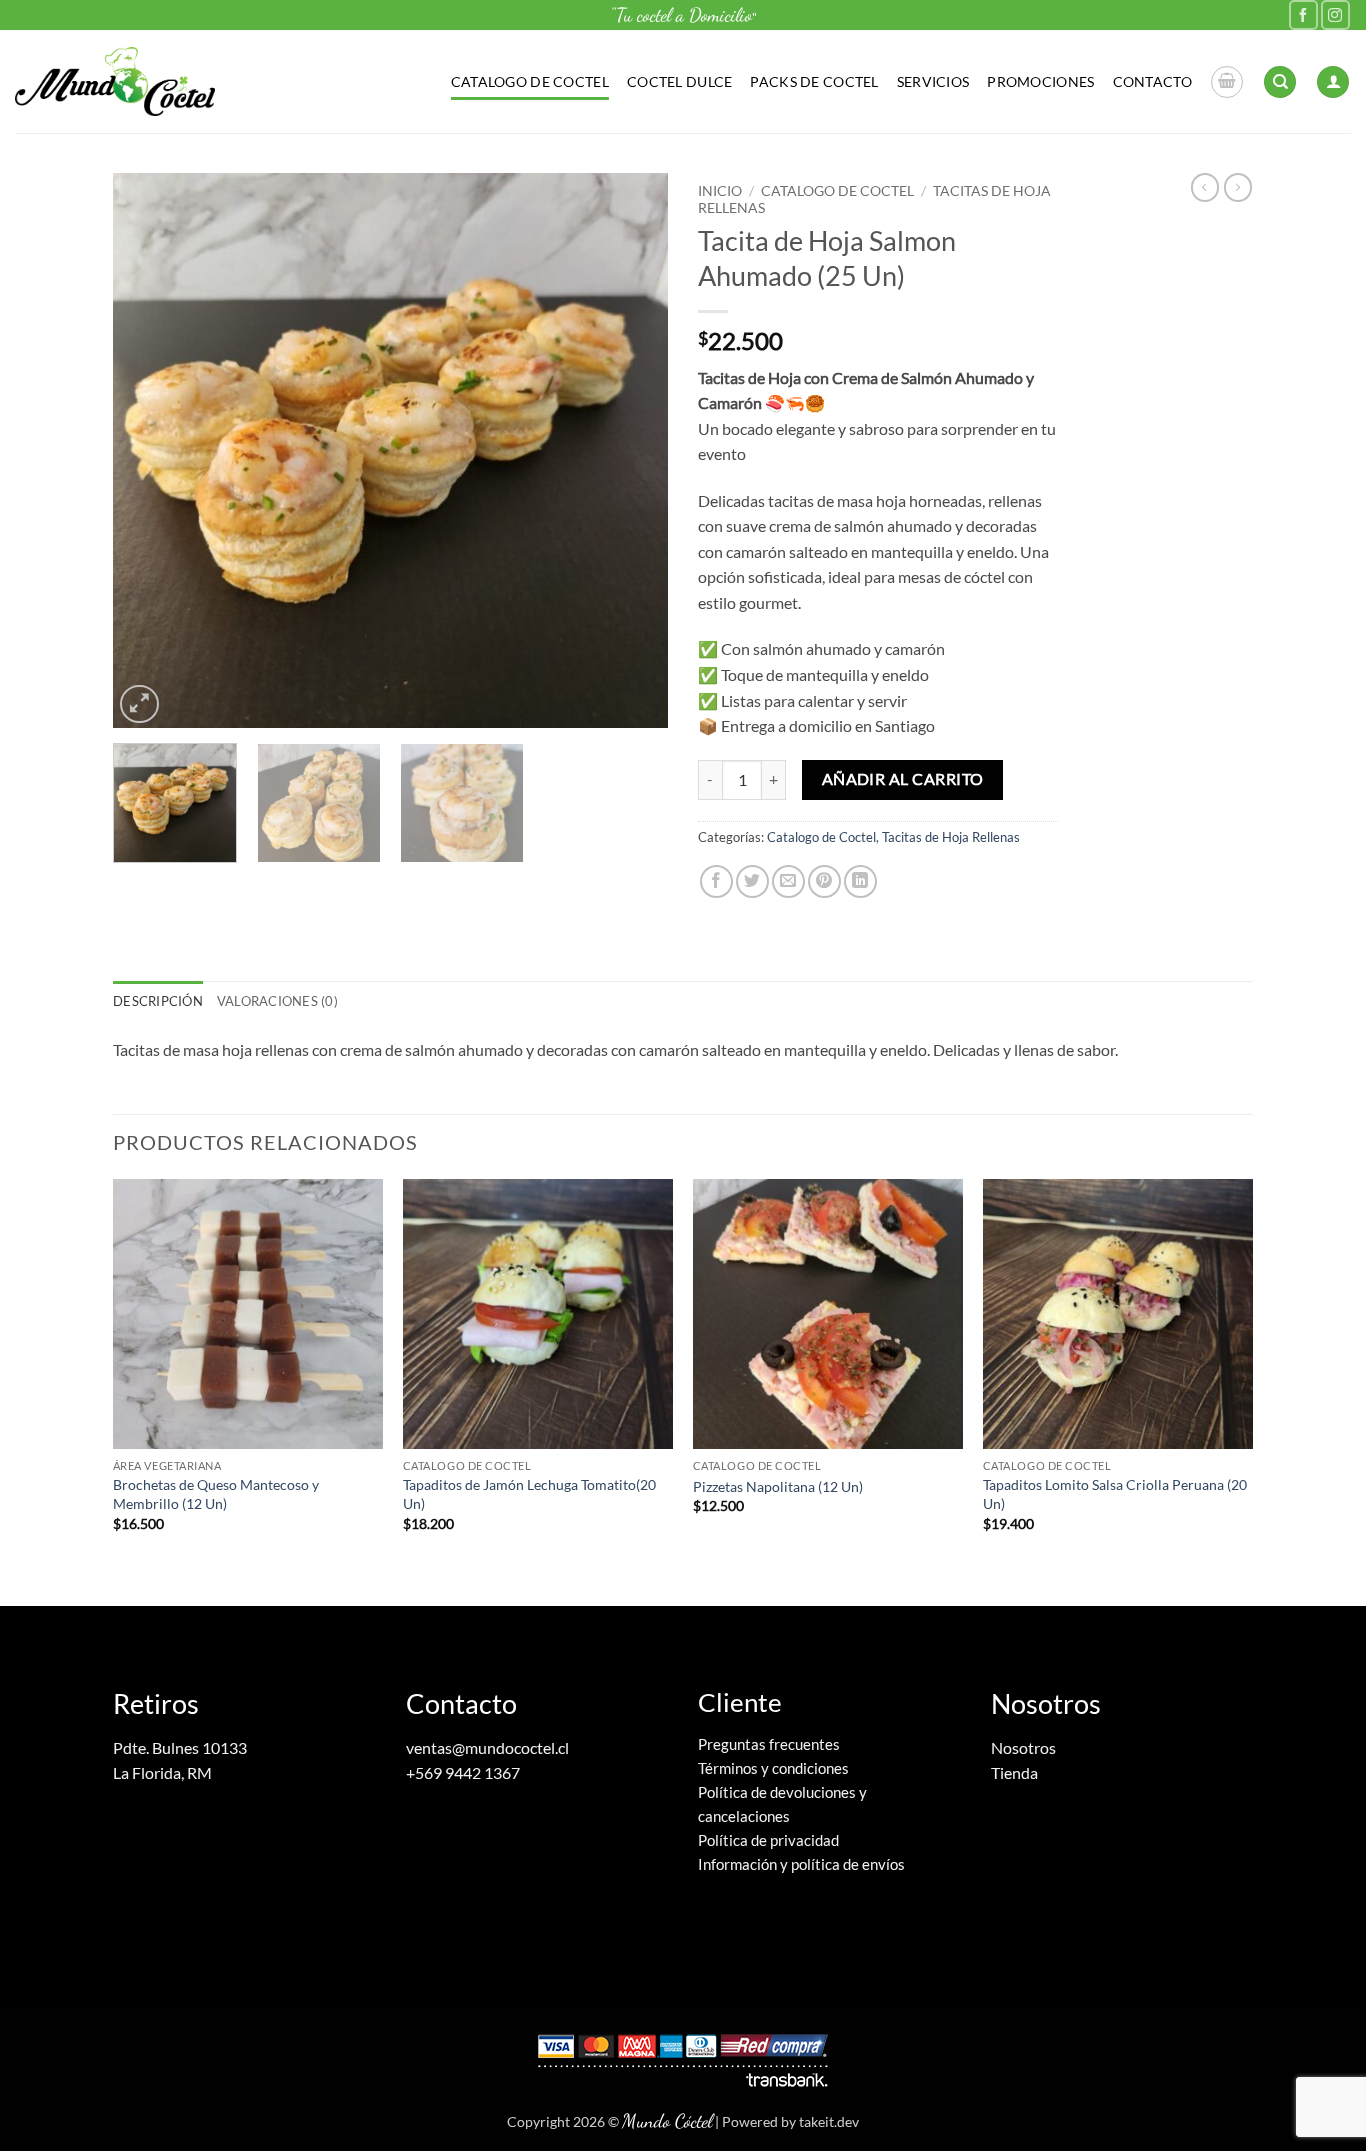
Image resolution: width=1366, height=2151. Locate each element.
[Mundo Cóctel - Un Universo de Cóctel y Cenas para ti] (115, 81)
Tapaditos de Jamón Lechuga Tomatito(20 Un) (529, 1494)
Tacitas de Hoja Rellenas (951, 837)
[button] (1227, 82)
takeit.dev (829, 2121)
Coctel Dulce (679, 81)
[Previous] (149, 450)
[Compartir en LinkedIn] (860, 881)
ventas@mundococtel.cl (487, 1747)
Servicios (933, 81)
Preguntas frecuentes (769, 1744)
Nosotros (1023, 1747)
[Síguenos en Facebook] (1303, 14)
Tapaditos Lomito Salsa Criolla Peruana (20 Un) (1115, 1494)
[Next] (632, 450)
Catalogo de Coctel (530, 81)
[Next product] (1205, 187)
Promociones (1040, 81)
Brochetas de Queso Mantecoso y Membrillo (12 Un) (216, 1494)
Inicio (720, 191)
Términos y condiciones (773, 1768)
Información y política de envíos (801, 1864)
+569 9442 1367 (463, 1772)
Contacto (1152, 81)
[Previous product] (1238, 187)
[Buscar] (1280, 82)
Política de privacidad (768, 1840)
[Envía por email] (788, 881)
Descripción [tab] (158, 1001)
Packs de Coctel (814, 81)
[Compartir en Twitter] (752, 881)
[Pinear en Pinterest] (824, 881)
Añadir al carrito (903, 779)
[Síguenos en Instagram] (1335, 14)
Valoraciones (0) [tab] (277, 1001)
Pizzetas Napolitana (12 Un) (778, 1486)
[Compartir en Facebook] (716, 881)
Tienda (1014, 1772)
